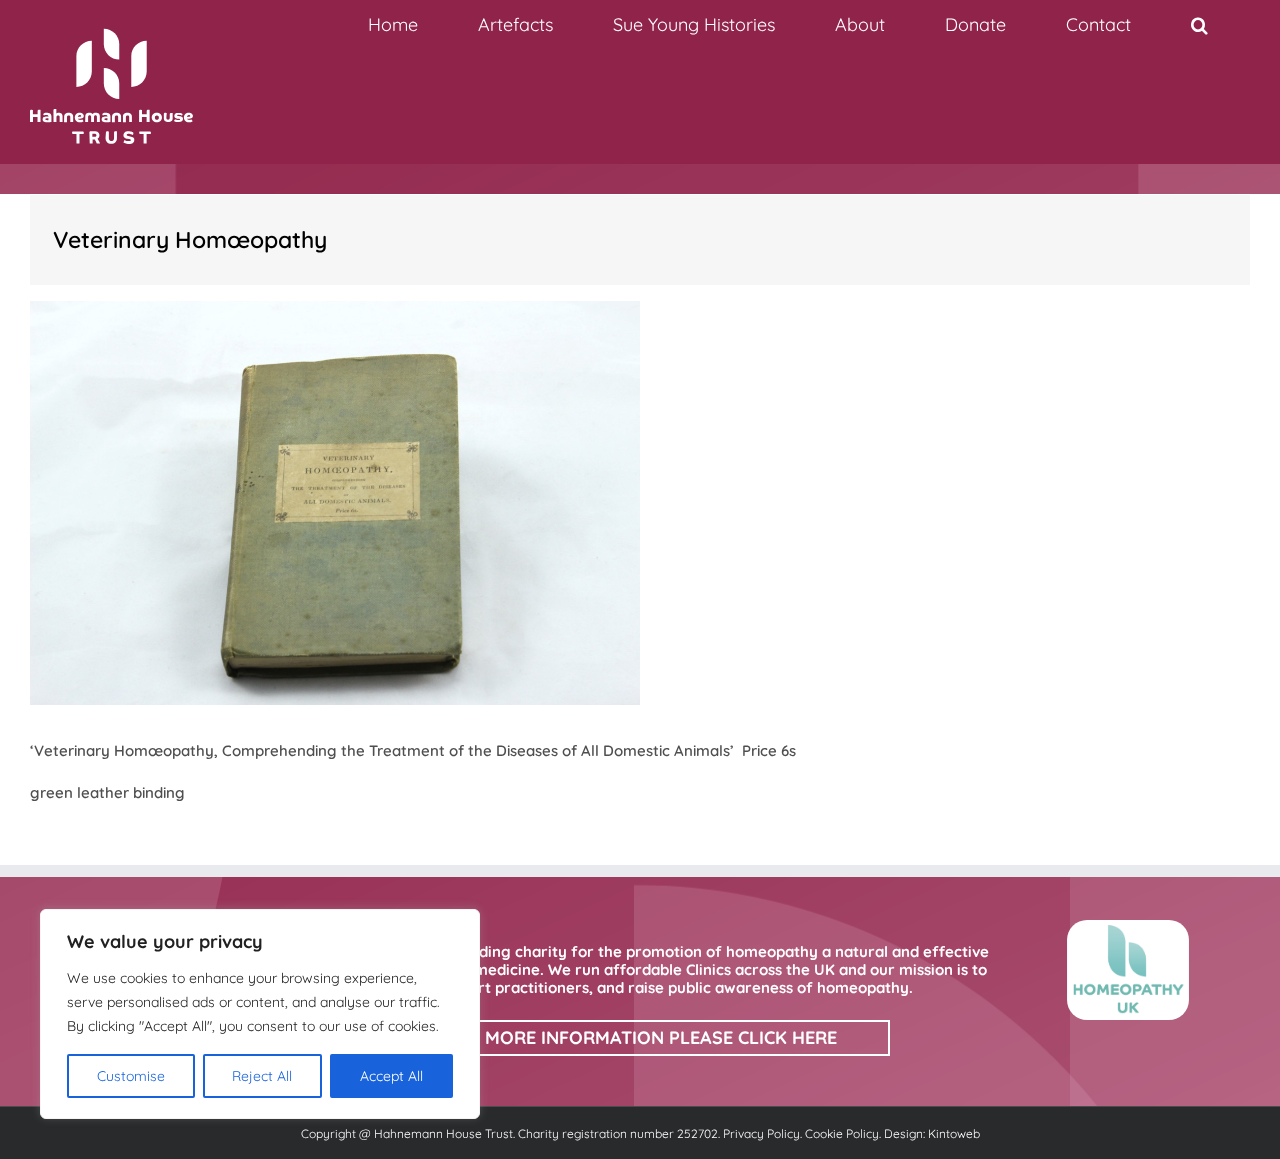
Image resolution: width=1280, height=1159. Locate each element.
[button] (1199, 25)
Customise (131, 1076)
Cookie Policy (842, 1133)
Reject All (262, 1076)
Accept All (391, 1076)
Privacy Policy (761, 1133)
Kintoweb (954, 1133)
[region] (260, 1014)
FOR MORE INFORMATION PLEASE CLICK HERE (640, 1037)
